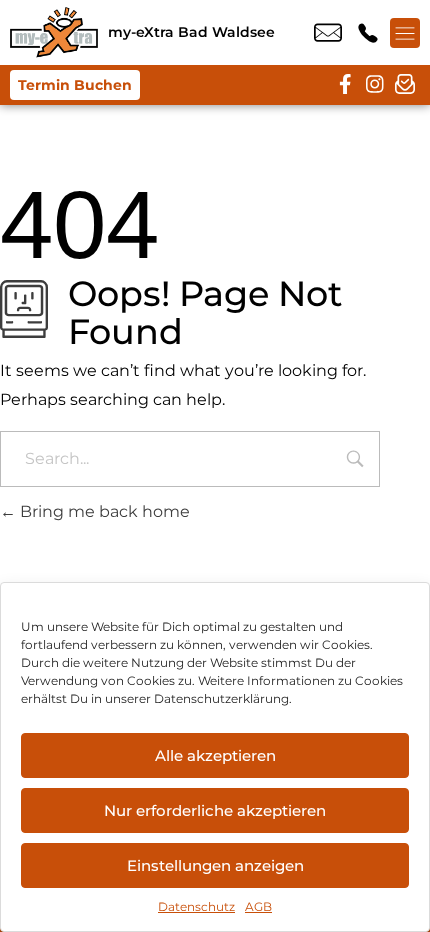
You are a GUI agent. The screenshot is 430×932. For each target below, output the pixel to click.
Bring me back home (103, 511)
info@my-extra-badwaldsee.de (328, 33)
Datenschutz (196, 906)
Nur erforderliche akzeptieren (215, 810)
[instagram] (375, 85)
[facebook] (345, 85)
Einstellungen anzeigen (215, 865)
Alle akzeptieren (215, 755)
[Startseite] (54, 32)
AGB (258, 906)
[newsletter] (405, 85)
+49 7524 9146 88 (368, 33)
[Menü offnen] (405, 33)
